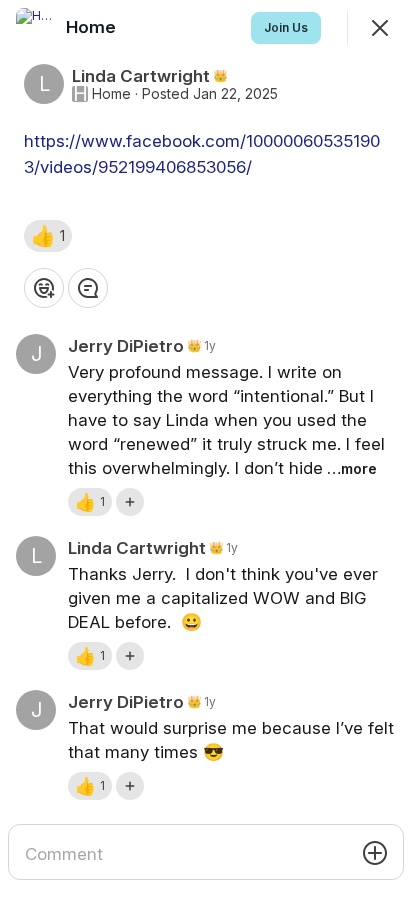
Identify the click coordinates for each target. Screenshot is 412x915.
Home (111, 94)
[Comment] (88, 288)
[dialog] (206, 457)
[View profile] (36, 28)
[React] (44, 288)
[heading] (93, 27)
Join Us (286, 27)
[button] (48, 236)
